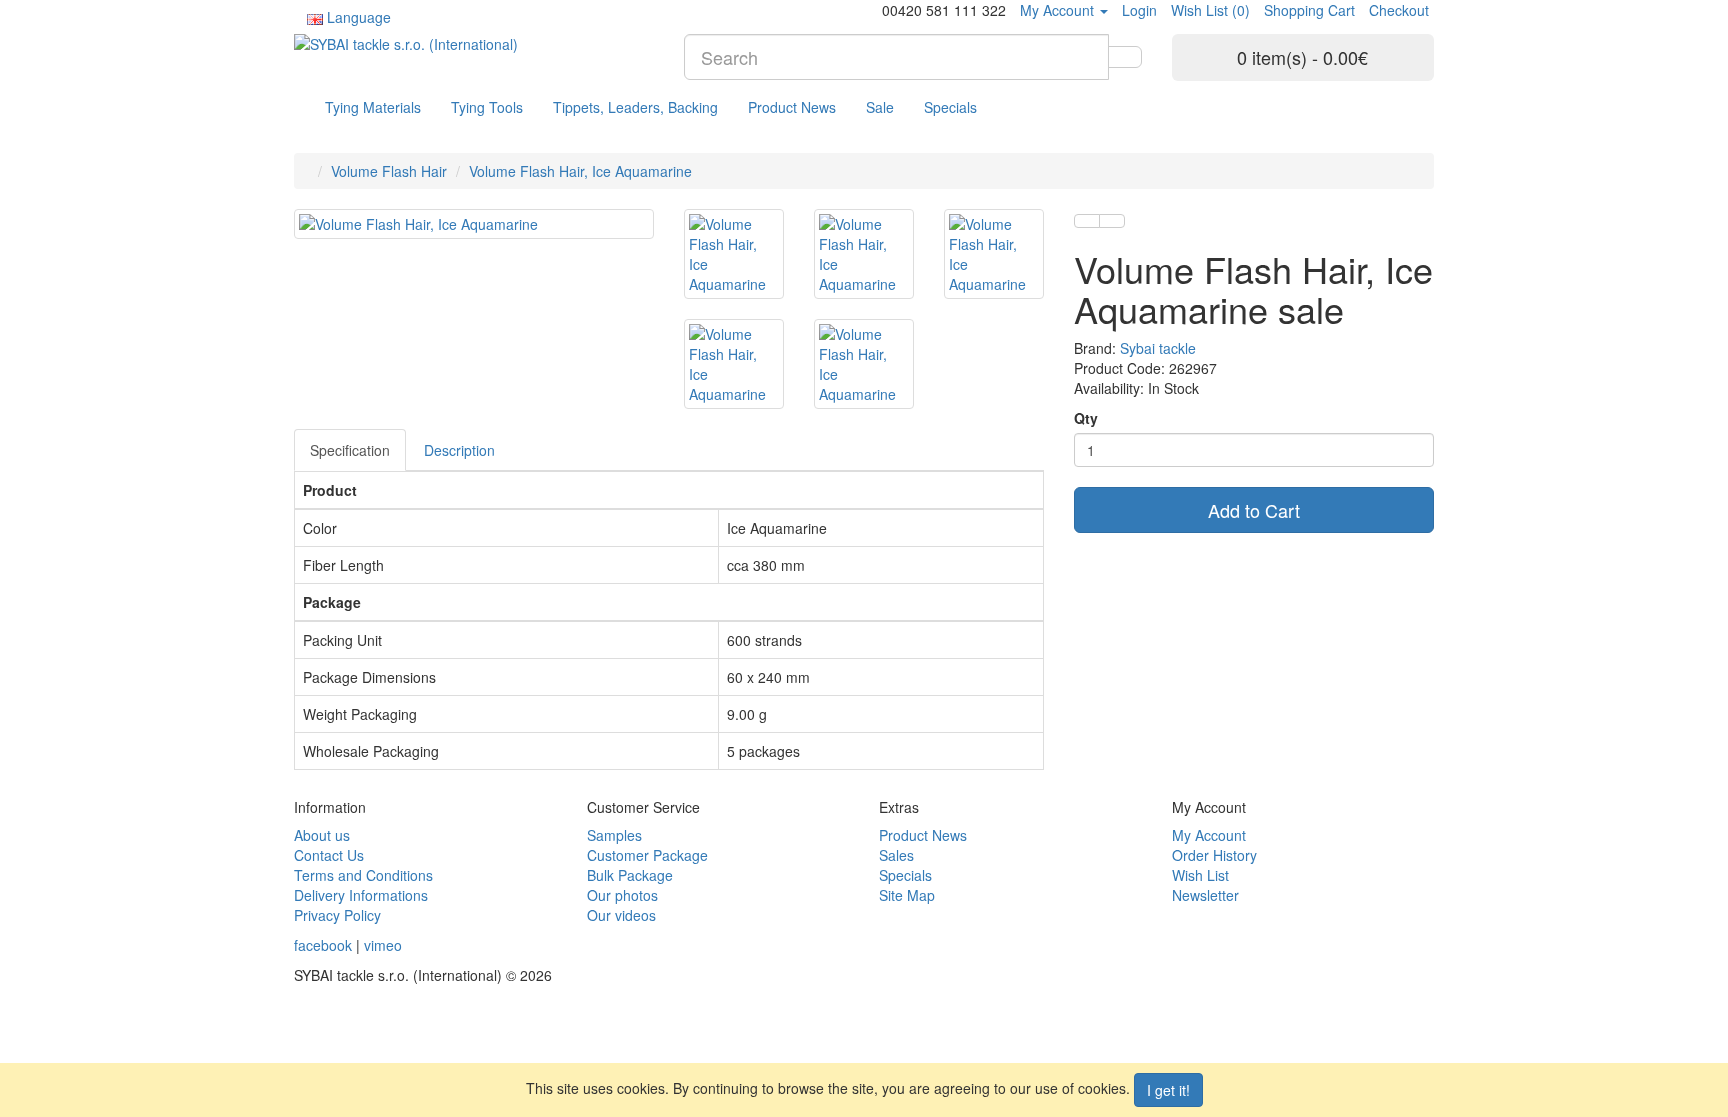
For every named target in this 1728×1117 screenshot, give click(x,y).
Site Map (907, 895)
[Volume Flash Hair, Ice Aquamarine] (474, 224)
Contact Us (329, 855)
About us (322, 835)
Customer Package (647, 855)
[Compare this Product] (1112, 221)
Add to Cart (1254, 510)
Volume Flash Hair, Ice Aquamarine (580, 171)
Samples (614, 835)
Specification (350, 450)
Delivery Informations (361, 895)
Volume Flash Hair (389, 171)
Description (459, 450)
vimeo (383, 945)
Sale (880, 107)
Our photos (622, 895)
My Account (1209, 835)
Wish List (1200, 875)
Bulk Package (630, 875)
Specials (950, 107)
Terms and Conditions (363, 875)
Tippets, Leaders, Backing (635, 107)
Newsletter (1205, 895)
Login (1139, 10)
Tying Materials (373, 107)
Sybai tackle (1158, 348)
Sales (896, 855)
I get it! (1168, 1090)
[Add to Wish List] (1087, 221)
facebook (323, 945)
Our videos (621, 915)
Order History (1214, 855)
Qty (1086, 418)
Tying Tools (487, 107)
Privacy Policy (337, 915)
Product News (792, 107)
